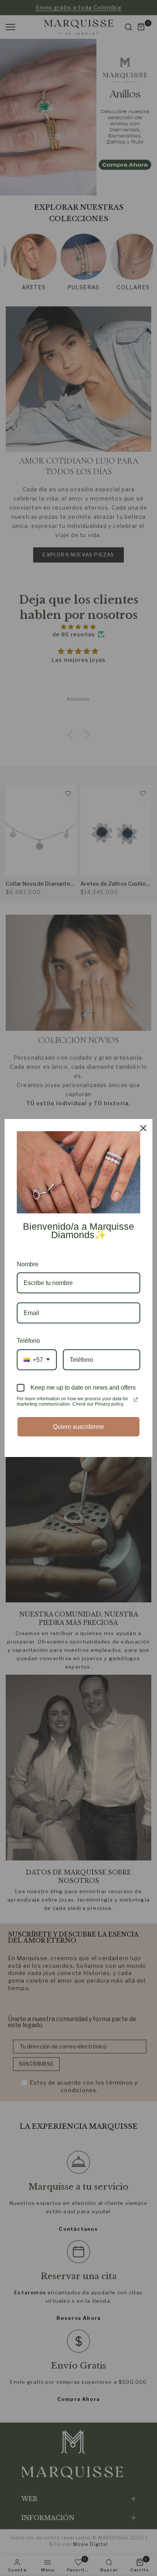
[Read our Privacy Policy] (136, 1400)
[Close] (143, 1128)
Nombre (28, 1264)
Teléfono (28, 1341)
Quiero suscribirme (78, 1427)
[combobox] (37, 1360)
